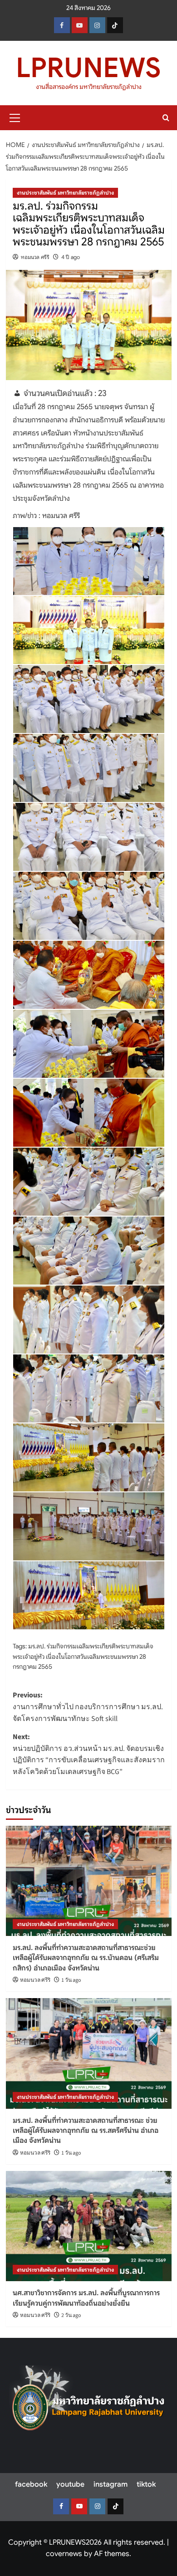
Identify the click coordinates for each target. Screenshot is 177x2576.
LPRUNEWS (88, 68)
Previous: (88, 1707)
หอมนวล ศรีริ (35, 257)
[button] (15, 117)
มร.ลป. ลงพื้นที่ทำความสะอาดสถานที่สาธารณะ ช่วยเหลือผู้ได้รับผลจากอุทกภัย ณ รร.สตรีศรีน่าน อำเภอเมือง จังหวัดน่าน (86, 2131)
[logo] (88, 2402)
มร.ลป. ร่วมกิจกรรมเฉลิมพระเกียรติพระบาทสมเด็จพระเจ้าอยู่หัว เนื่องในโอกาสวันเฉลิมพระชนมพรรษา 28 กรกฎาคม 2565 (83, 1656)
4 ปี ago (71, 257)
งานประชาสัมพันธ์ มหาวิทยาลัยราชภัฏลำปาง (65, 193)
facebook (31, 2484)
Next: (89, 1754)
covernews (64, 2554)
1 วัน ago (71, 1980)
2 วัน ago (71, 2315)
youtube (70, 2484)
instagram (111, 2484)
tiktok (146, 2484)
